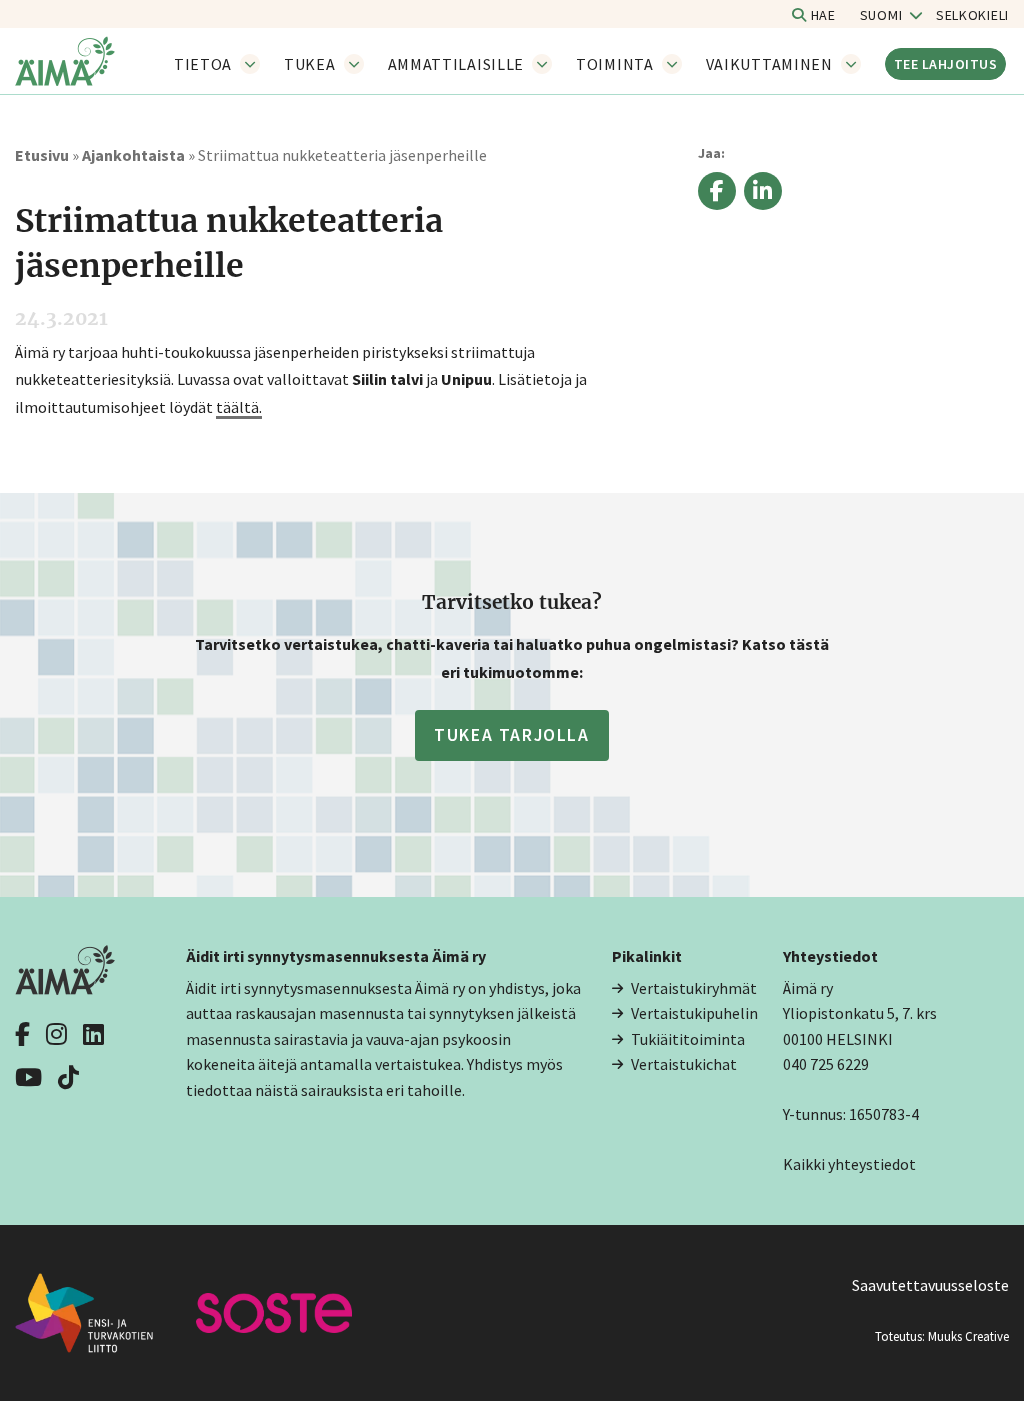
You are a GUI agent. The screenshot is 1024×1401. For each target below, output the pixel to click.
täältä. (239, 407)
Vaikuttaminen (769, 64)
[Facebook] (22, 1032)
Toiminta (615, 64)
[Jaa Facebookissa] (717, 194)
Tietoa (203, 64)
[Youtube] (28, 1075)
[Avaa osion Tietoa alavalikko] (250, 64)
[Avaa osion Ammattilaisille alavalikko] (542, 64)
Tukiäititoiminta (688, 1039)
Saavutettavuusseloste (930, 1285)
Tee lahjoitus (945, 64)
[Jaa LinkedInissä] (763, 194)
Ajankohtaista (133, 155)
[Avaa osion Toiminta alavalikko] (672, 64)
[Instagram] (56, 1032)
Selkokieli (972, 15)
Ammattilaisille (456, 64)
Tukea (310, 64)
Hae (821, 15)
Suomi (881, 15)
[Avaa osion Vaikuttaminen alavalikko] (851, 64)
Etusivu (42, 155)
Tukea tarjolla (511, 735)
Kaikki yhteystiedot (849, 1164)
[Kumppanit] (104, 1311)
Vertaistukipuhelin (694, 1013)
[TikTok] (68, 1075)
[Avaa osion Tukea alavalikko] (354, 64)
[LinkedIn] (93, 1032)
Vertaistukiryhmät (694, 988)
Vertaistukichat (684, 1064)
